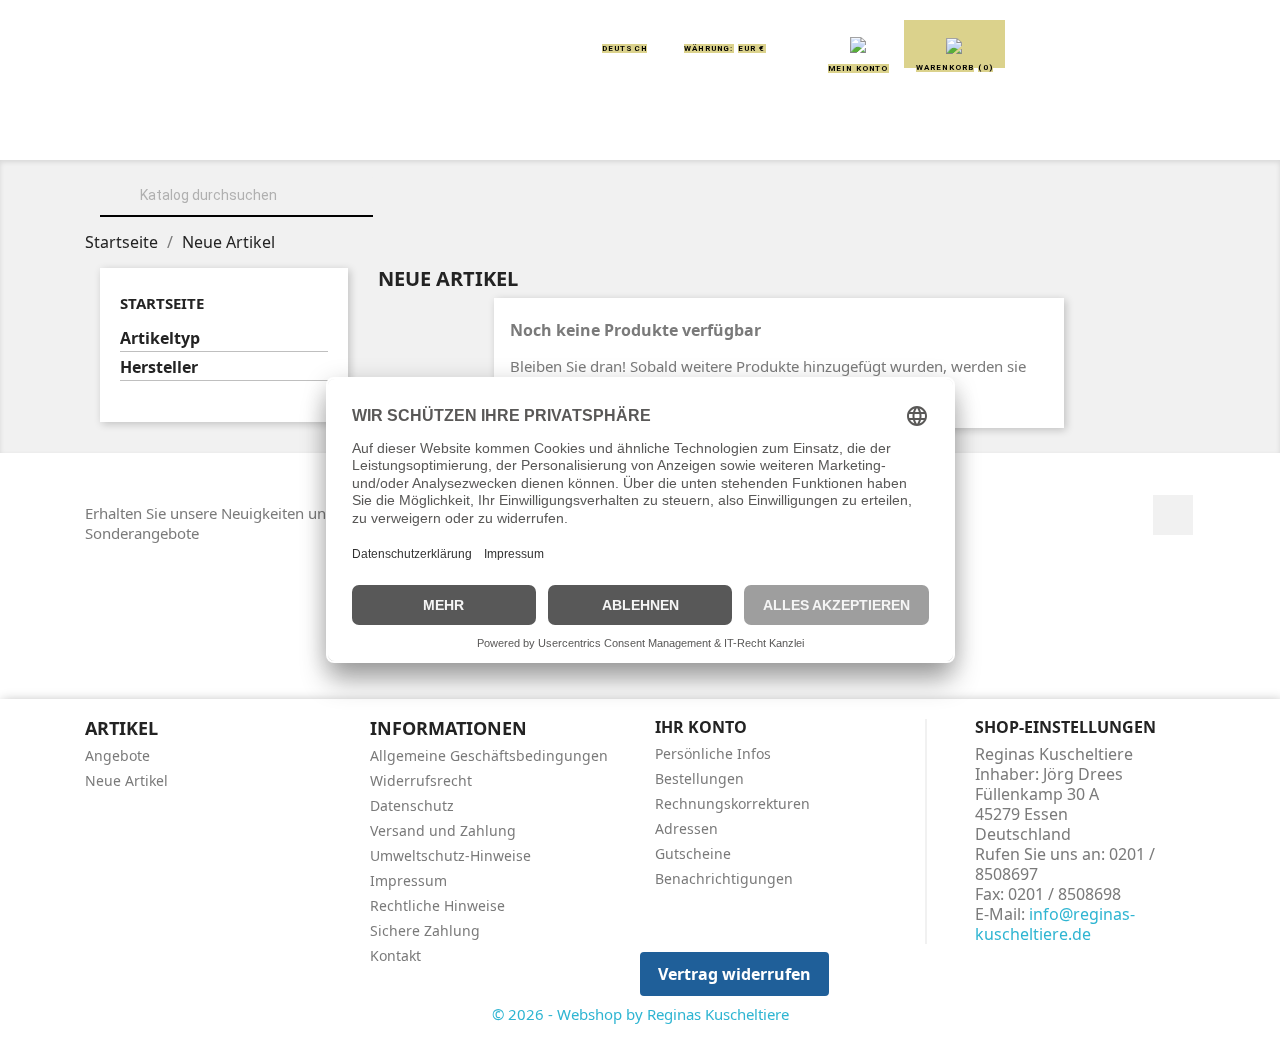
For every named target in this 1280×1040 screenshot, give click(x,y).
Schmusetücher (939, 132)
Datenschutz (412, 805)
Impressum (408, 880)
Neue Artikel (126, 780)
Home (158, 132)
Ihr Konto (701, 727)
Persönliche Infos (713, 753)
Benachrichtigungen (724, 878)
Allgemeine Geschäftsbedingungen (489, 755)
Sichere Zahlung (425, 930)
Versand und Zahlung (443, 830)
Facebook (1173, 515)
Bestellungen (699, 778)
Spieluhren (1096, 132)
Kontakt (395, 955)
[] (365, 214)
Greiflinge (640, 132)
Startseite (162, 303)
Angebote (117, 755)
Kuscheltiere (397, 132)
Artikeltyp (160, 338)
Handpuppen (779, 132)
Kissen (524, 132)
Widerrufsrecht (421, 780)
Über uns (260, 132)
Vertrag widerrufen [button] (734, 974)
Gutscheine (693, 853)
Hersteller (159, 367)
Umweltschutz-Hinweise (450, 855)
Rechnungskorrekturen (732, 803)
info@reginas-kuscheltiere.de (1055, 924)
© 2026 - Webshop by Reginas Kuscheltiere (640, 1014)
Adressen (686, 828)
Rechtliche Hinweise (437, 905)
